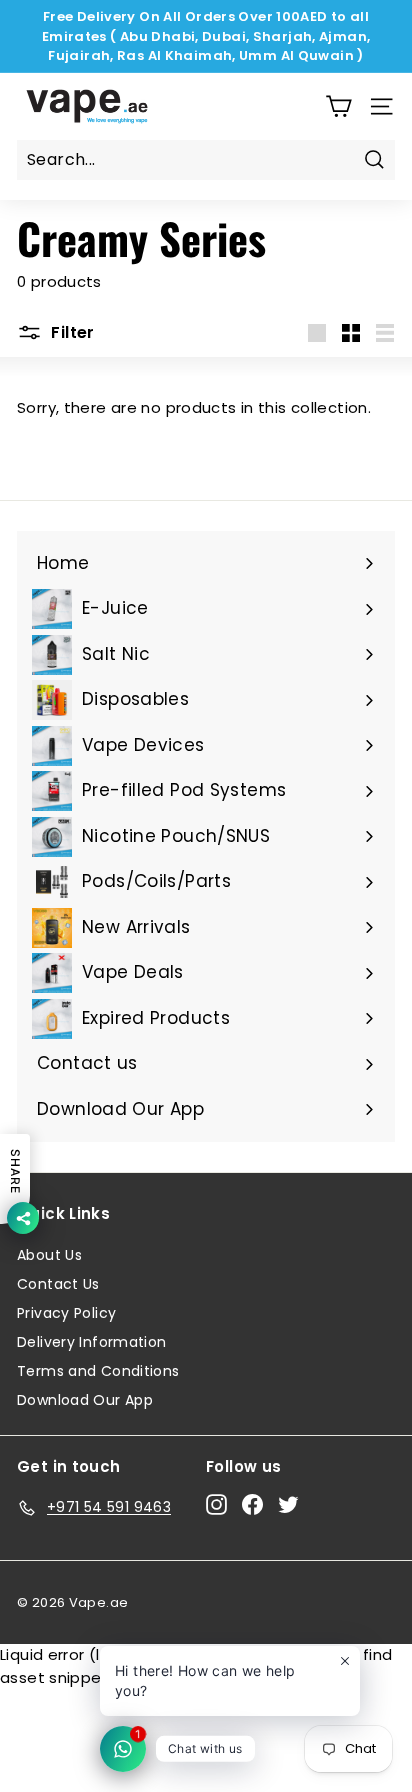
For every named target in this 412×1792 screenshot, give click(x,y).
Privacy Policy (66, 1313)
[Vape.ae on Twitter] (288, 1504)
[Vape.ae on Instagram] (216, 1504)
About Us (49, 1255)
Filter (71, 332)
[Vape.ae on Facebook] (252, 1504)
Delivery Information (92, 1342)
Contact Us (58, 1284)
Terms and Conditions (98, 1371)
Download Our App (85, 1400)
